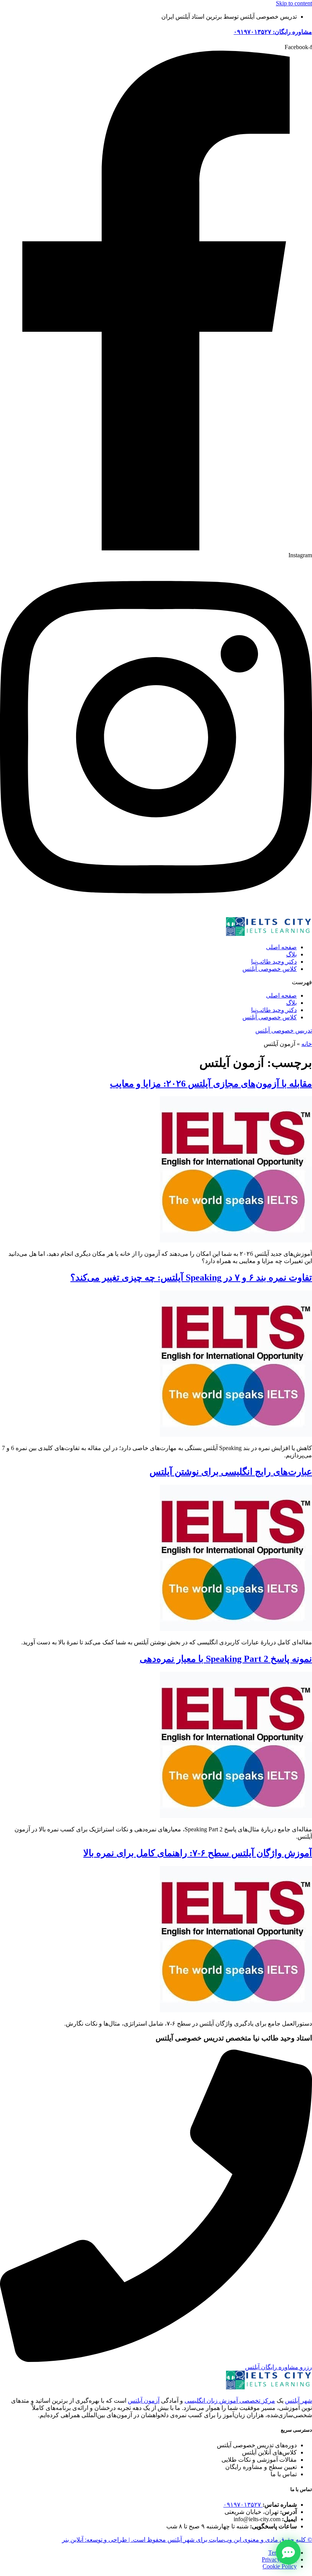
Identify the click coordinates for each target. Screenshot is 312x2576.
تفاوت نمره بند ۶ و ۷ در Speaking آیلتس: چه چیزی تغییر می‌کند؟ (191, 1278)
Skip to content (294, 3)
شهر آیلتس (298, 2401)
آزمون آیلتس (144, 2401)
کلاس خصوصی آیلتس (270, 969)
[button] (156, 982)
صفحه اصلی (281, 947)
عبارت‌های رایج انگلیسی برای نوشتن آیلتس (231, 1472)
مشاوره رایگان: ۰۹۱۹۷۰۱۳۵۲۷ (273, 32)
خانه (307, 1044)
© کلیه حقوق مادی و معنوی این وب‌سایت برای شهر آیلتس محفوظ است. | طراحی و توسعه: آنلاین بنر (187, 2540)
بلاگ (291, 954)
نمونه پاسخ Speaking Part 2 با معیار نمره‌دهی (226, 1659)
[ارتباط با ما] (288, 2552)
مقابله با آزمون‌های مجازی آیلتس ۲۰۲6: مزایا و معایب (211, 1084)
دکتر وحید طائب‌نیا (274, 962)
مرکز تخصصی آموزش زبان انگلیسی (230, 2401)
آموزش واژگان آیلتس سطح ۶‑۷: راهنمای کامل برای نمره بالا (198, 1853)
